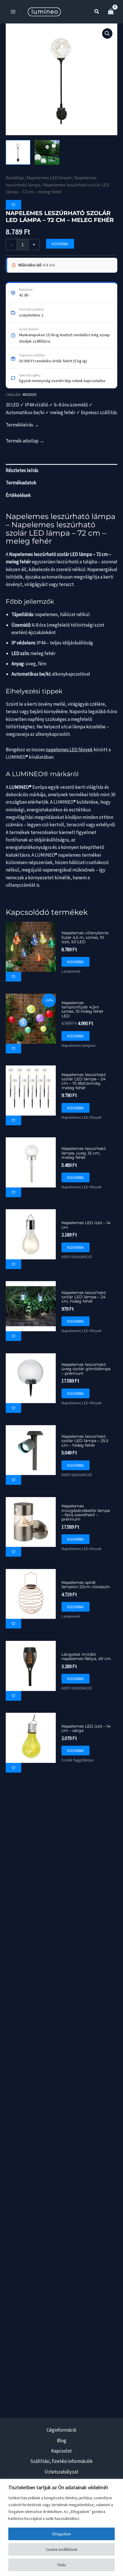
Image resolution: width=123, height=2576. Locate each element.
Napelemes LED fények (49, 178)
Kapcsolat (61, 2451)
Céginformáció (61, 2430)
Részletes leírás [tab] (22, 470)
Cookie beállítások (62, 2549)
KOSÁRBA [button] (76, 962)
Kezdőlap (15, 178)
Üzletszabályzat (61, 2472)
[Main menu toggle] (13, 12)
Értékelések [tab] (18, 495)
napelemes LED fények (69, 750)
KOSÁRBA (60, 244)
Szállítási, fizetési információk (61, 2461)
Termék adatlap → (25, 441)
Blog (62, 2441)
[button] (97, 12)
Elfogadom (62, 2534)
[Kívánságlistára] (13, 205)
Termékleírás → (22, 425)
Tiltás (61, 2565)
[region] (61, 2527)
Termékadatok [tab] (21, 483)
